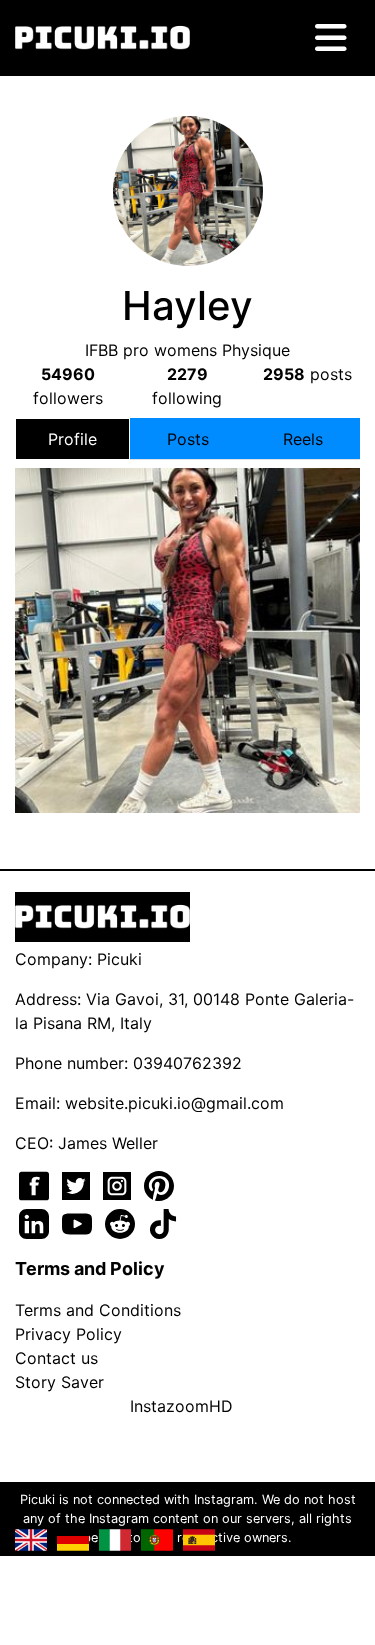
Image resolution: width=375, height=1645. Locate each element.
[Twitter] (78, 1184)
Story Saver (59, 1382)
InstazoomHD (181, 1406)
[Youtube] (79, 1222)
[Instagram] (119, 1184)
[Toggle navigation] (331, 38)
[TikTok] (163, 1222)
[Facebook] (36, 1184)
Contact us (56, 1358)
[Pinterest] (159, 1184)
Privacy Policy (68, 1334)
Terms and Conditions (98, 1310)
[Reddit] (122, 1222)
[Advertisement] (188, 614)
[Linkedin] (36, 1222)
